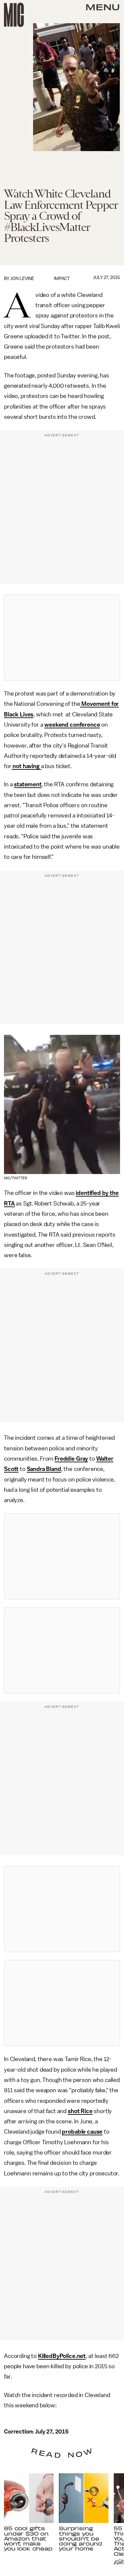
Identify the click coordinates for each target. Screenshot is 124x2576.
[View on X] (62, 638)
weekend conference (72, 725)
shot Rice (80, 2111)
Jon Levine (22, 279)
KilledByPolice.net (62, 2356)
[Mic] (14, 15)
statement (28, 784)
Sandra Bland (44, 1469)
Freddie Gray (71, 1459)
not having (26, 766)
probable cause (82, 2132)
